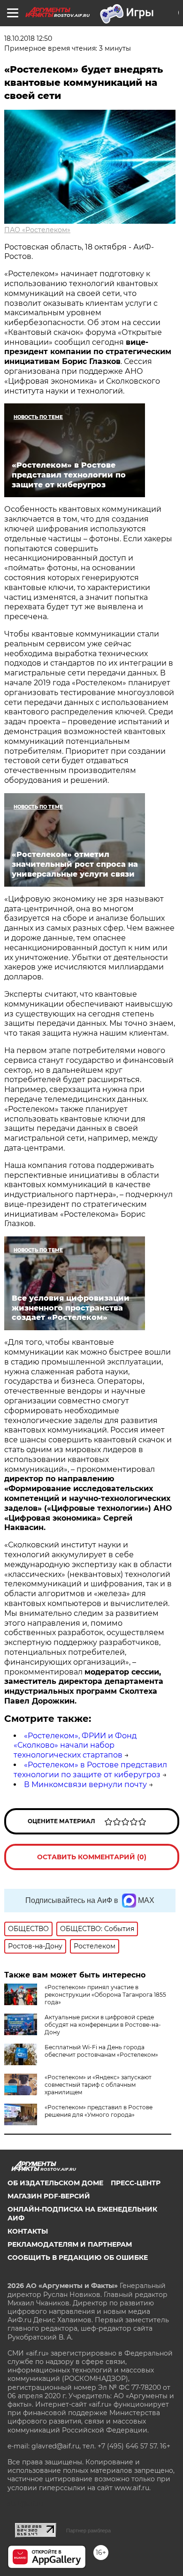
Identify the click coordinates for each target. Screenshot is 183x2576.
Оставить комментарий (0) (92, 1857)
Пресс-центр (136, 2183)
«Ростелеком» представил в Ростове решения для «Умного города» (99, 2111)
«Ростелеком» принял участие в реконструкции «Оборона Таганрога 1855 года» (105, 1995)
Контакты (28, 2231)
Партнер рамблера (88, 2531)
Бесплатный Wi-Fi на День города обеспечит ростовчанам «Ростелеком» (101, 2051)
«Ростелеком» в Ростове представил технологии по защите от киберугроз (90, 1770)
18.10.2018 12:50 (28, 38)
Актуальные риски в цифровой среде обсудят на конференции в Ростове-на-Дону (103, 2025)
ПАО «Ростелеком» (37, 230)
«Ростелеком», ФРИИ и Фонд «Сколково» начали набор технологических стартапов (75, 1746)
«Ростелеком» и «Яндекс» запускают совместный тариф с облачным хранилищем (98, 2085)
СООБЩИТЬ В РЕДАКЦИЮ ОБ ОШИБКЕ (78, 2258)
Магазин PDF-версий (49, 2196)
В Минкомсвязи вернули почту (85, 1784)
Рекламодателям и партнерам (70, 2244)
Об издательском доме (55, 2183)
